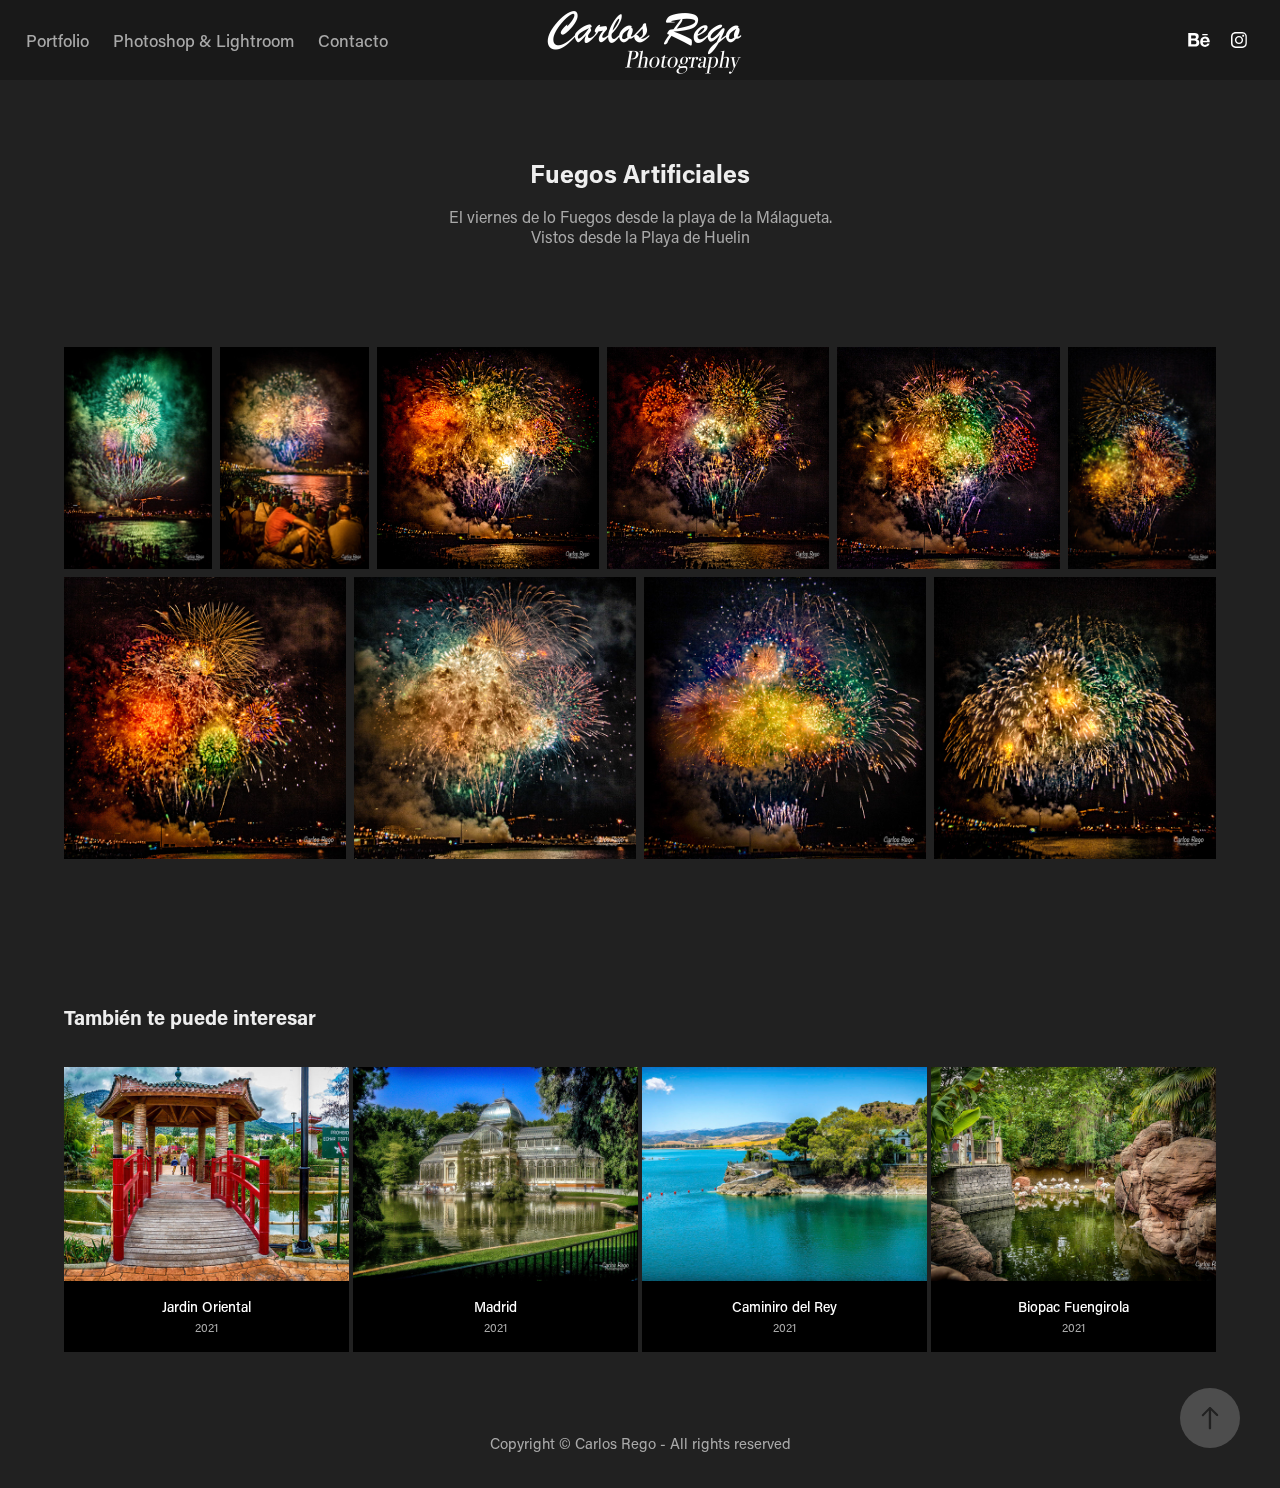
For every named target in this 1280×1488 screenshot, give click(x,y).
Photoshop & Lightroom (203, 40)
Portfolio (57, 40)
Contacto (353, 40)
